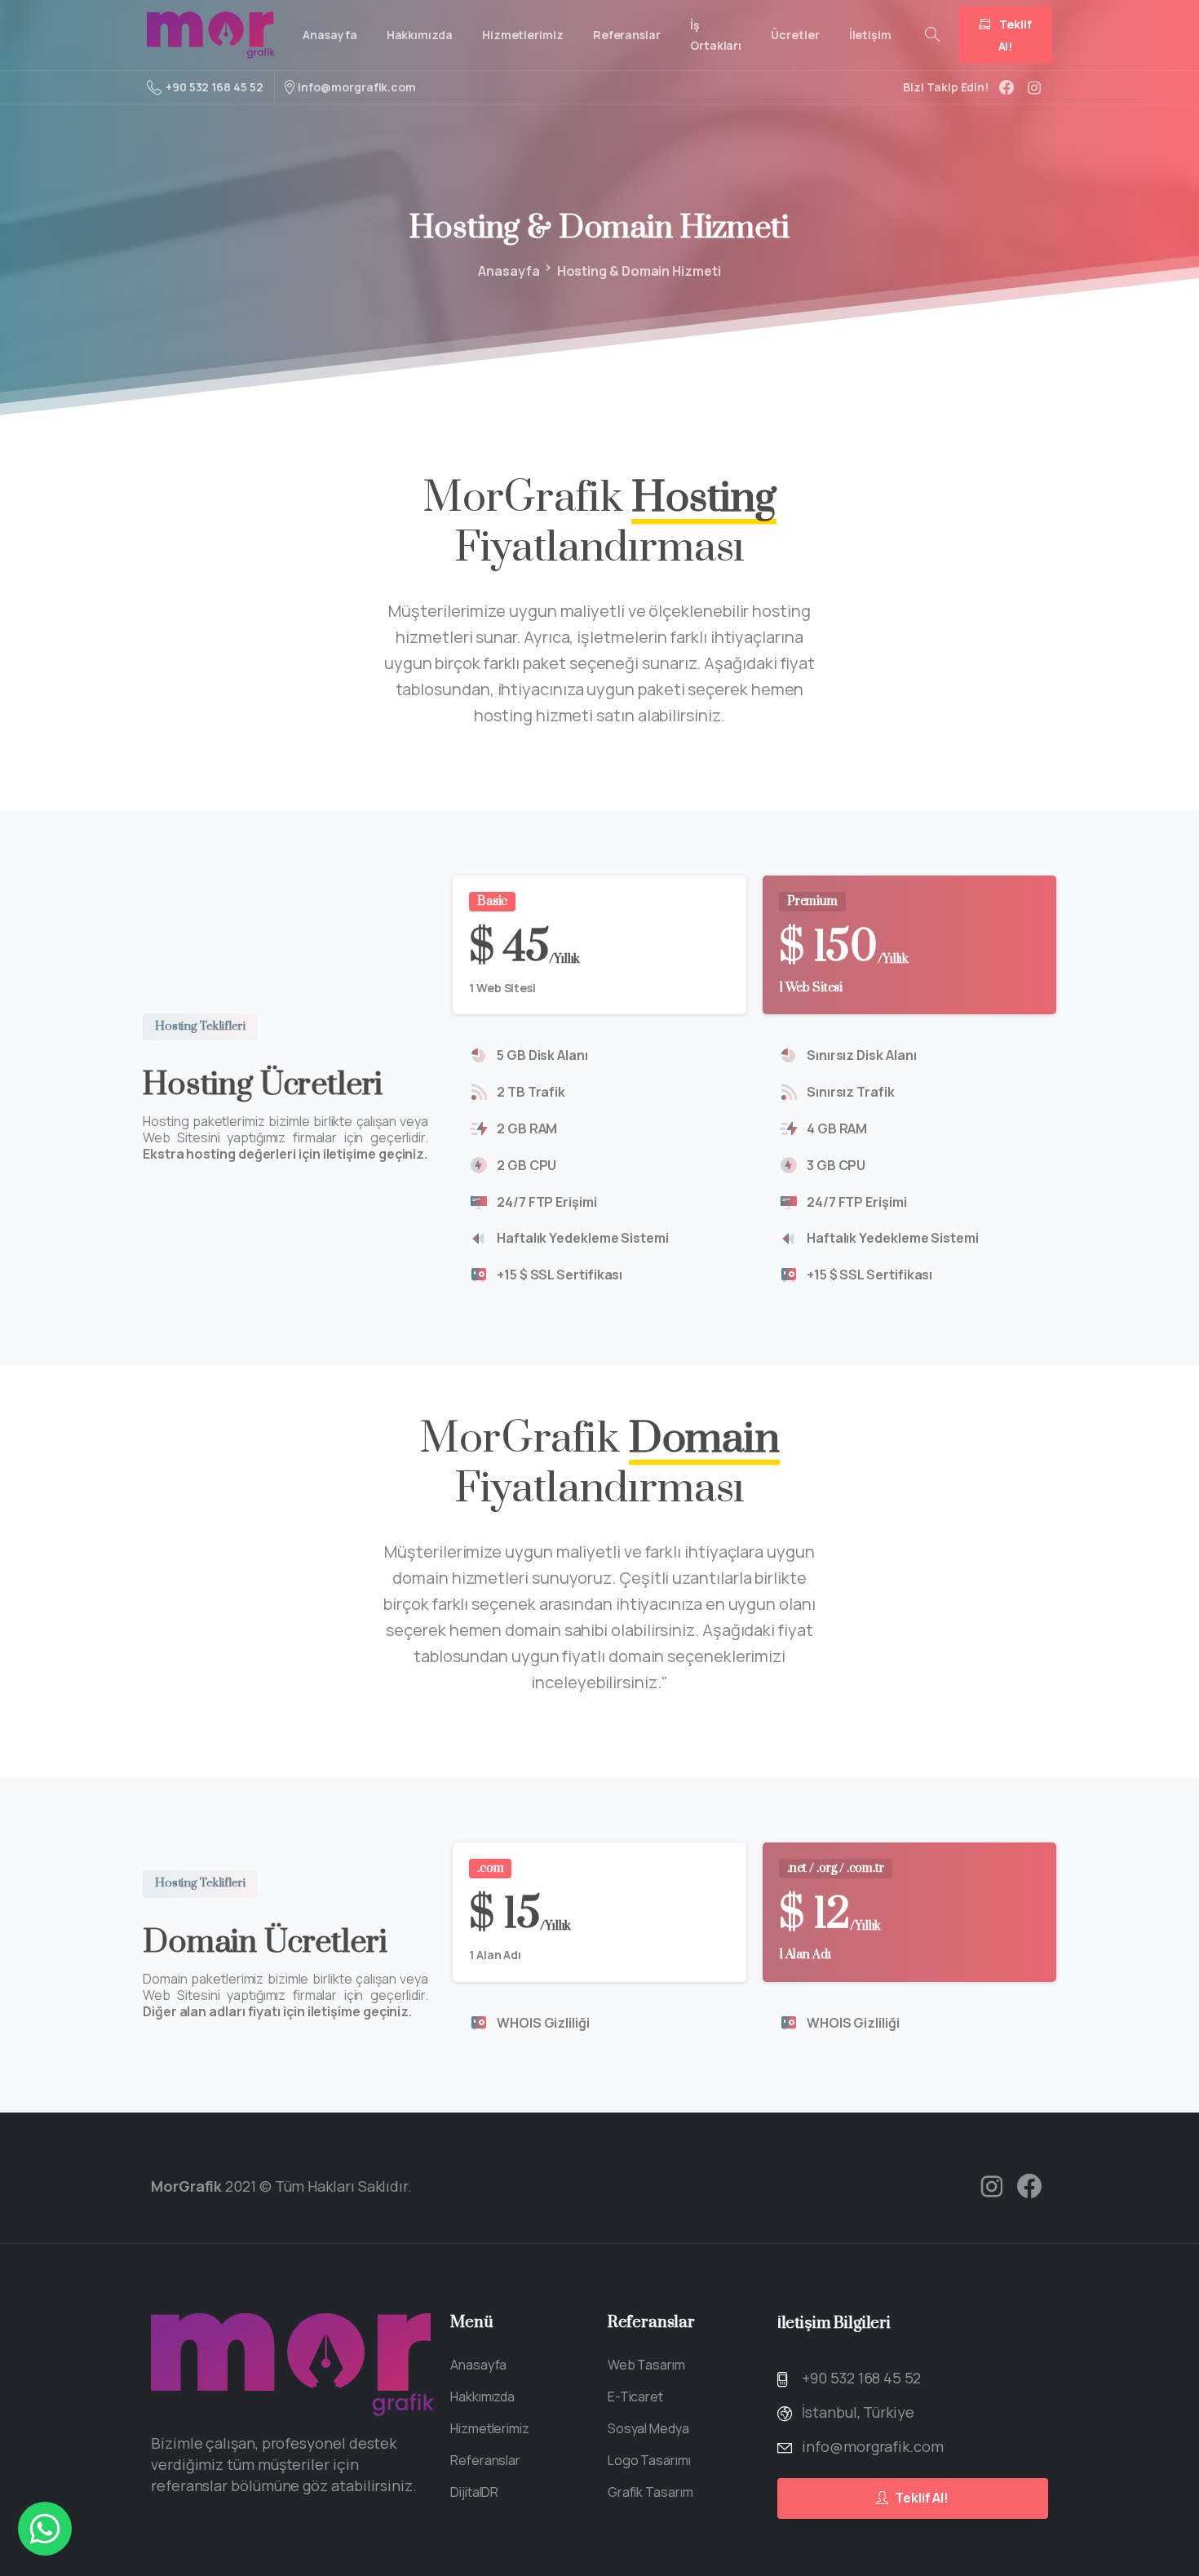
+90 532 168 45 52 (215, 87)
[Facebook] (1007, 87)
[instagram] (1034, 87)
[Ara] (932, 35)
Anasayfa (509, 271)
